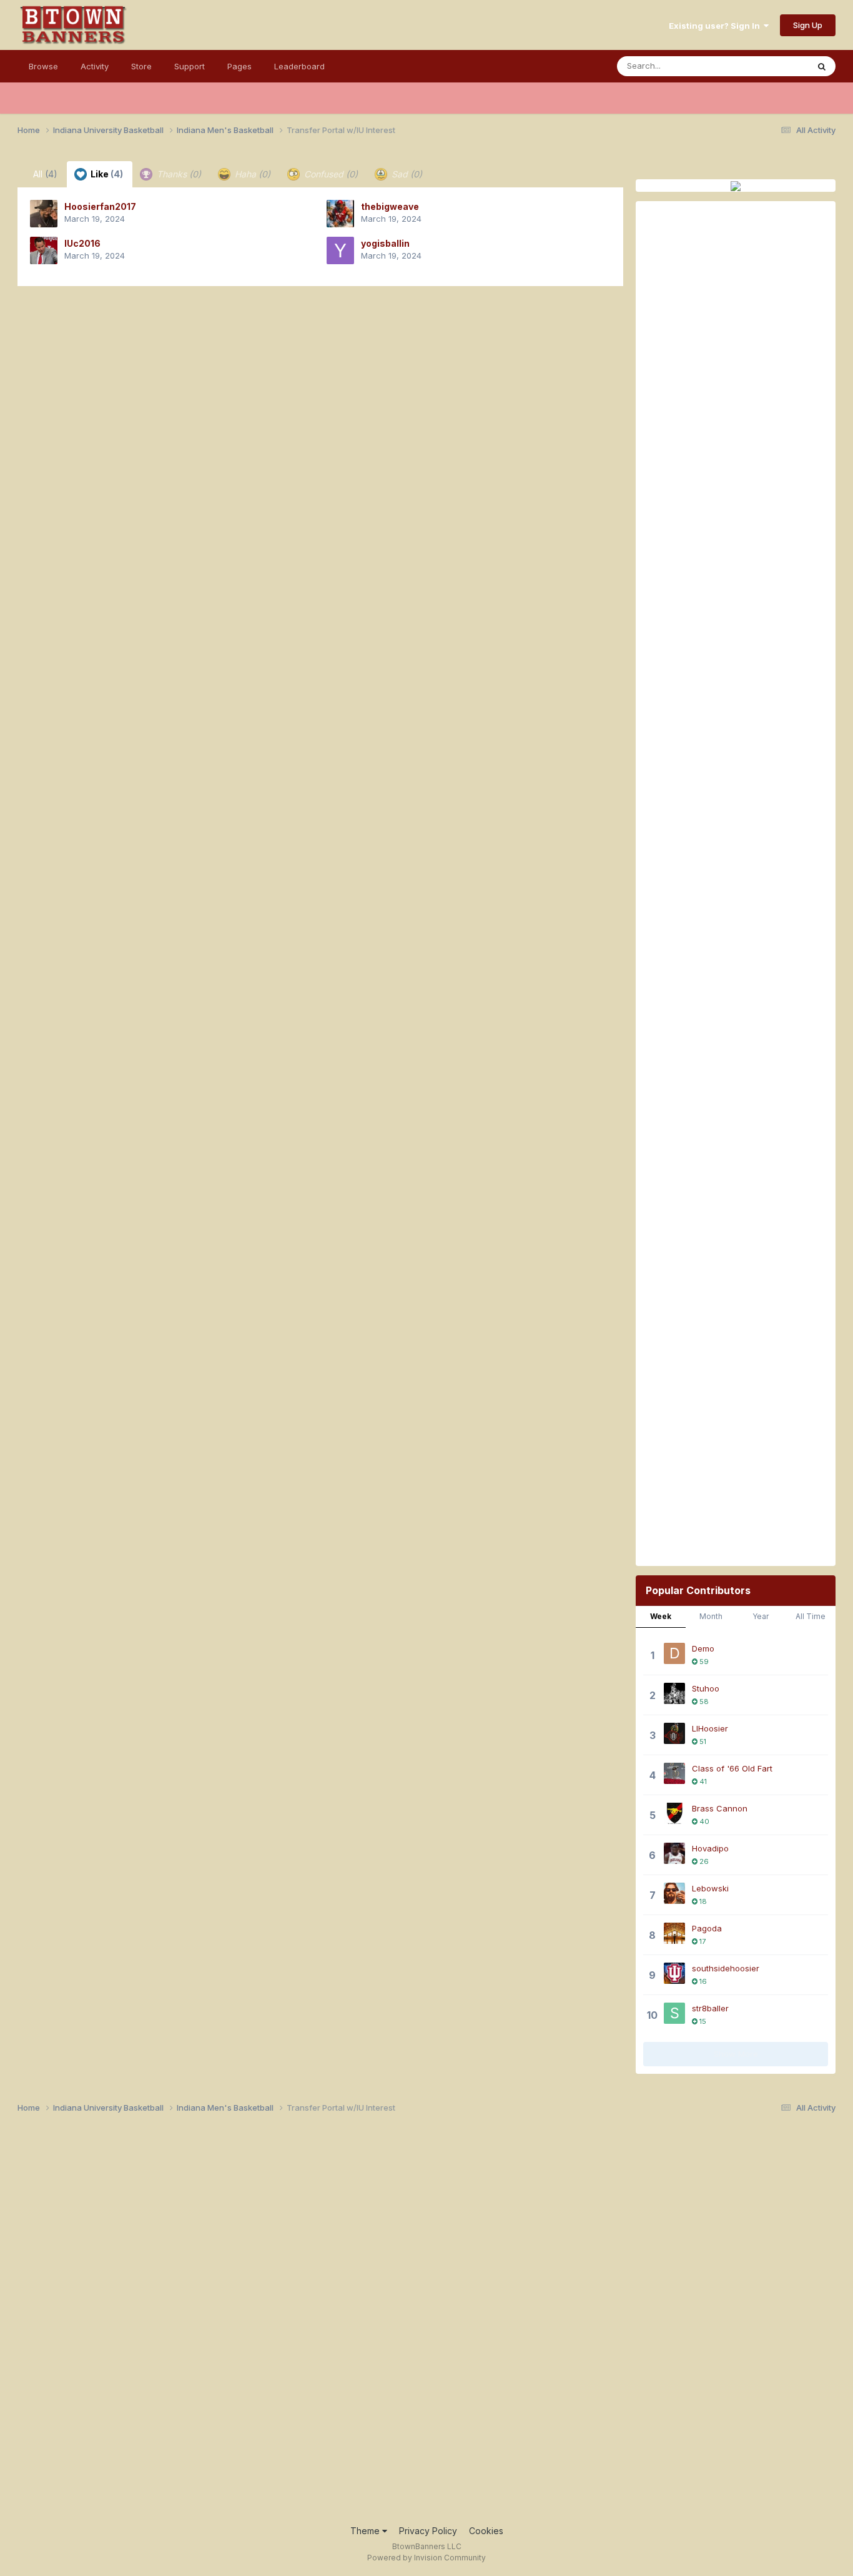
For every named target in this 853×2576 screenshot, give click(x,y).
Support (190, 66)
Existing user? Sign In (716, 26)
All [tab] (45, 174)
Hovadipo (710, 1848)
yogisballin (385, 243)
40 (703, 1821)
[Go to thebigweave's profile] (340, 214)
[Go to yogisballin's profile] (340, 250)
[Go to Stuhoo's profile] (674, 1693)
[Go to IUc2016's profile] (44, 250)
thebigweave (390, 206)
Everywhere (769, 66)
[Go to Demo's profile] (674, 1653)
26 (703, 1861)
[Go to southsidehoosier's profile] (674, 1973)
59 (703, 1662)
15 (702, 2021)
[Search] (822, 66)
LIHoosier (710, 1728)
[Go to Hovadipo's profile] (674, 1853)
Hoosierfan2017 (100, 206)
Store (141, 66)
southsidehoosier (726, 1968)
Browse (43, 66)
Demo (703, 1648)
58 (703, 1702)
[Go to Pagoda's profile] (674, 1933)
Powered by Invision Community (426, 2558)
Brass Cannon (720, 1808)
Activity (95, 66)
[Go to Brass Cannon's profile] (674, 1813)
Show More (736, 2054)
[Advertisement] (736, 682)
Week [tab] (661, 1616)
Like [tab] (106, 174)
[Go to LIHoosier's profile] (674, 1733)
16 (702, 1981)
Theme (366, 2531)
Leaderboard (299, 66)
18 (702, 1901)
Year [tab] (761, 1616)
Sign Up (808, 25)
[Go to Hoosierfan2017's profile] (44, 214)
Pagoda (707, 1928)
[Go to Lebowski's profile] (674, 1893)
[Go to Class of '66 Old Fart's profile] (674, 1773)
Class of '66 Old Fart (732, 1768)
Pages (239, 66)
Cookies (486, 2531)
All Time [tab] (811, 1616)
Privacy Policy (428, 2531)
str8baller (710, 2008)
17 (702, 1941)
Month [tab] (711, 1616)
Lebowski (710, 1888)
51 (702, 1741)
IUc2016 (82, 243)
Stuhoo (706, 1688)
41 (702, 1781)
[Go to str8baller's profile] (674, 2013)
